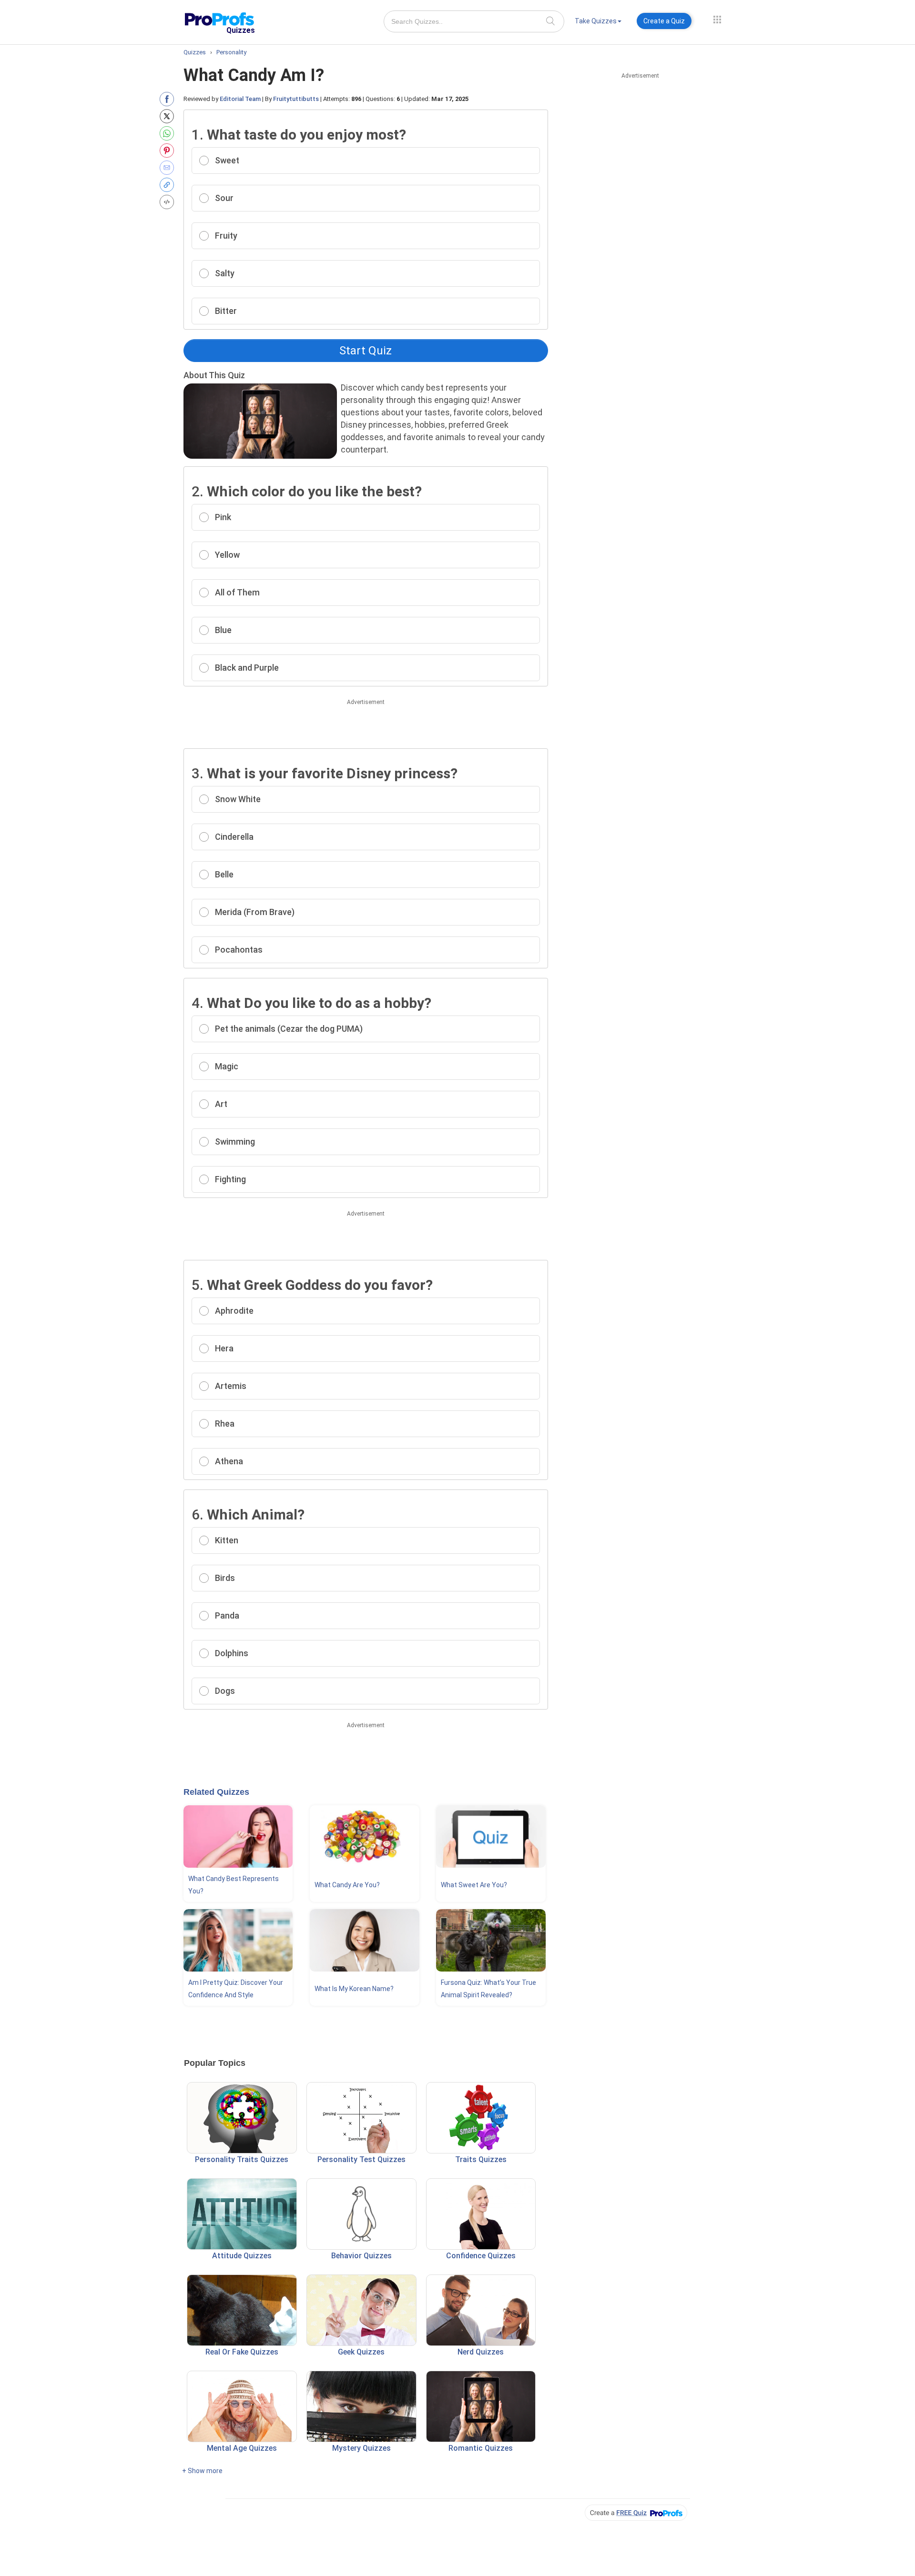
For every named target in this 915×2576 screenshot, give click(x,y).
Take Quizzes (596, 21)
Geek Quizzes (361, 2352)
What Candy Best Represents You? (234, 1885)
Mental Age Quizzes (242, 2448)
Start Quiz (366, 351)
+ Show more (202, 2471)
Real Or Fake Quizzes (242, 2352)
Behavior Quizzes (361, 2256)
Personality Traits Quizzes (242, 2159)
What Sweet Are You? (474, 1885)
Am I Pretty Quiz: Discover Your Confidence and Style (236, 1989)
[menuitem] (598, 23)
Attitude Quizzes (242, 2256)
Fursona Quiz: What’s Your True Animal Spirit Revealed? (488, 1989)
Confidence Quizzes (481, 2256)
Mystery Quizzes (361, 2448)
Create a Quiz (664, 21)
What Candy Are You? (347, 1885)
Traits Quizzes (481, 2159)
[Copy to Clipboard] (169, 185)
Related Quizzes (216, 1792)
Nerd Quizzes (481, 2352)
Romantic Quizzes (481, 2448)
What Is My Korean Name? (354, 1989)
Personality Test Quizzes (361, 2159)
